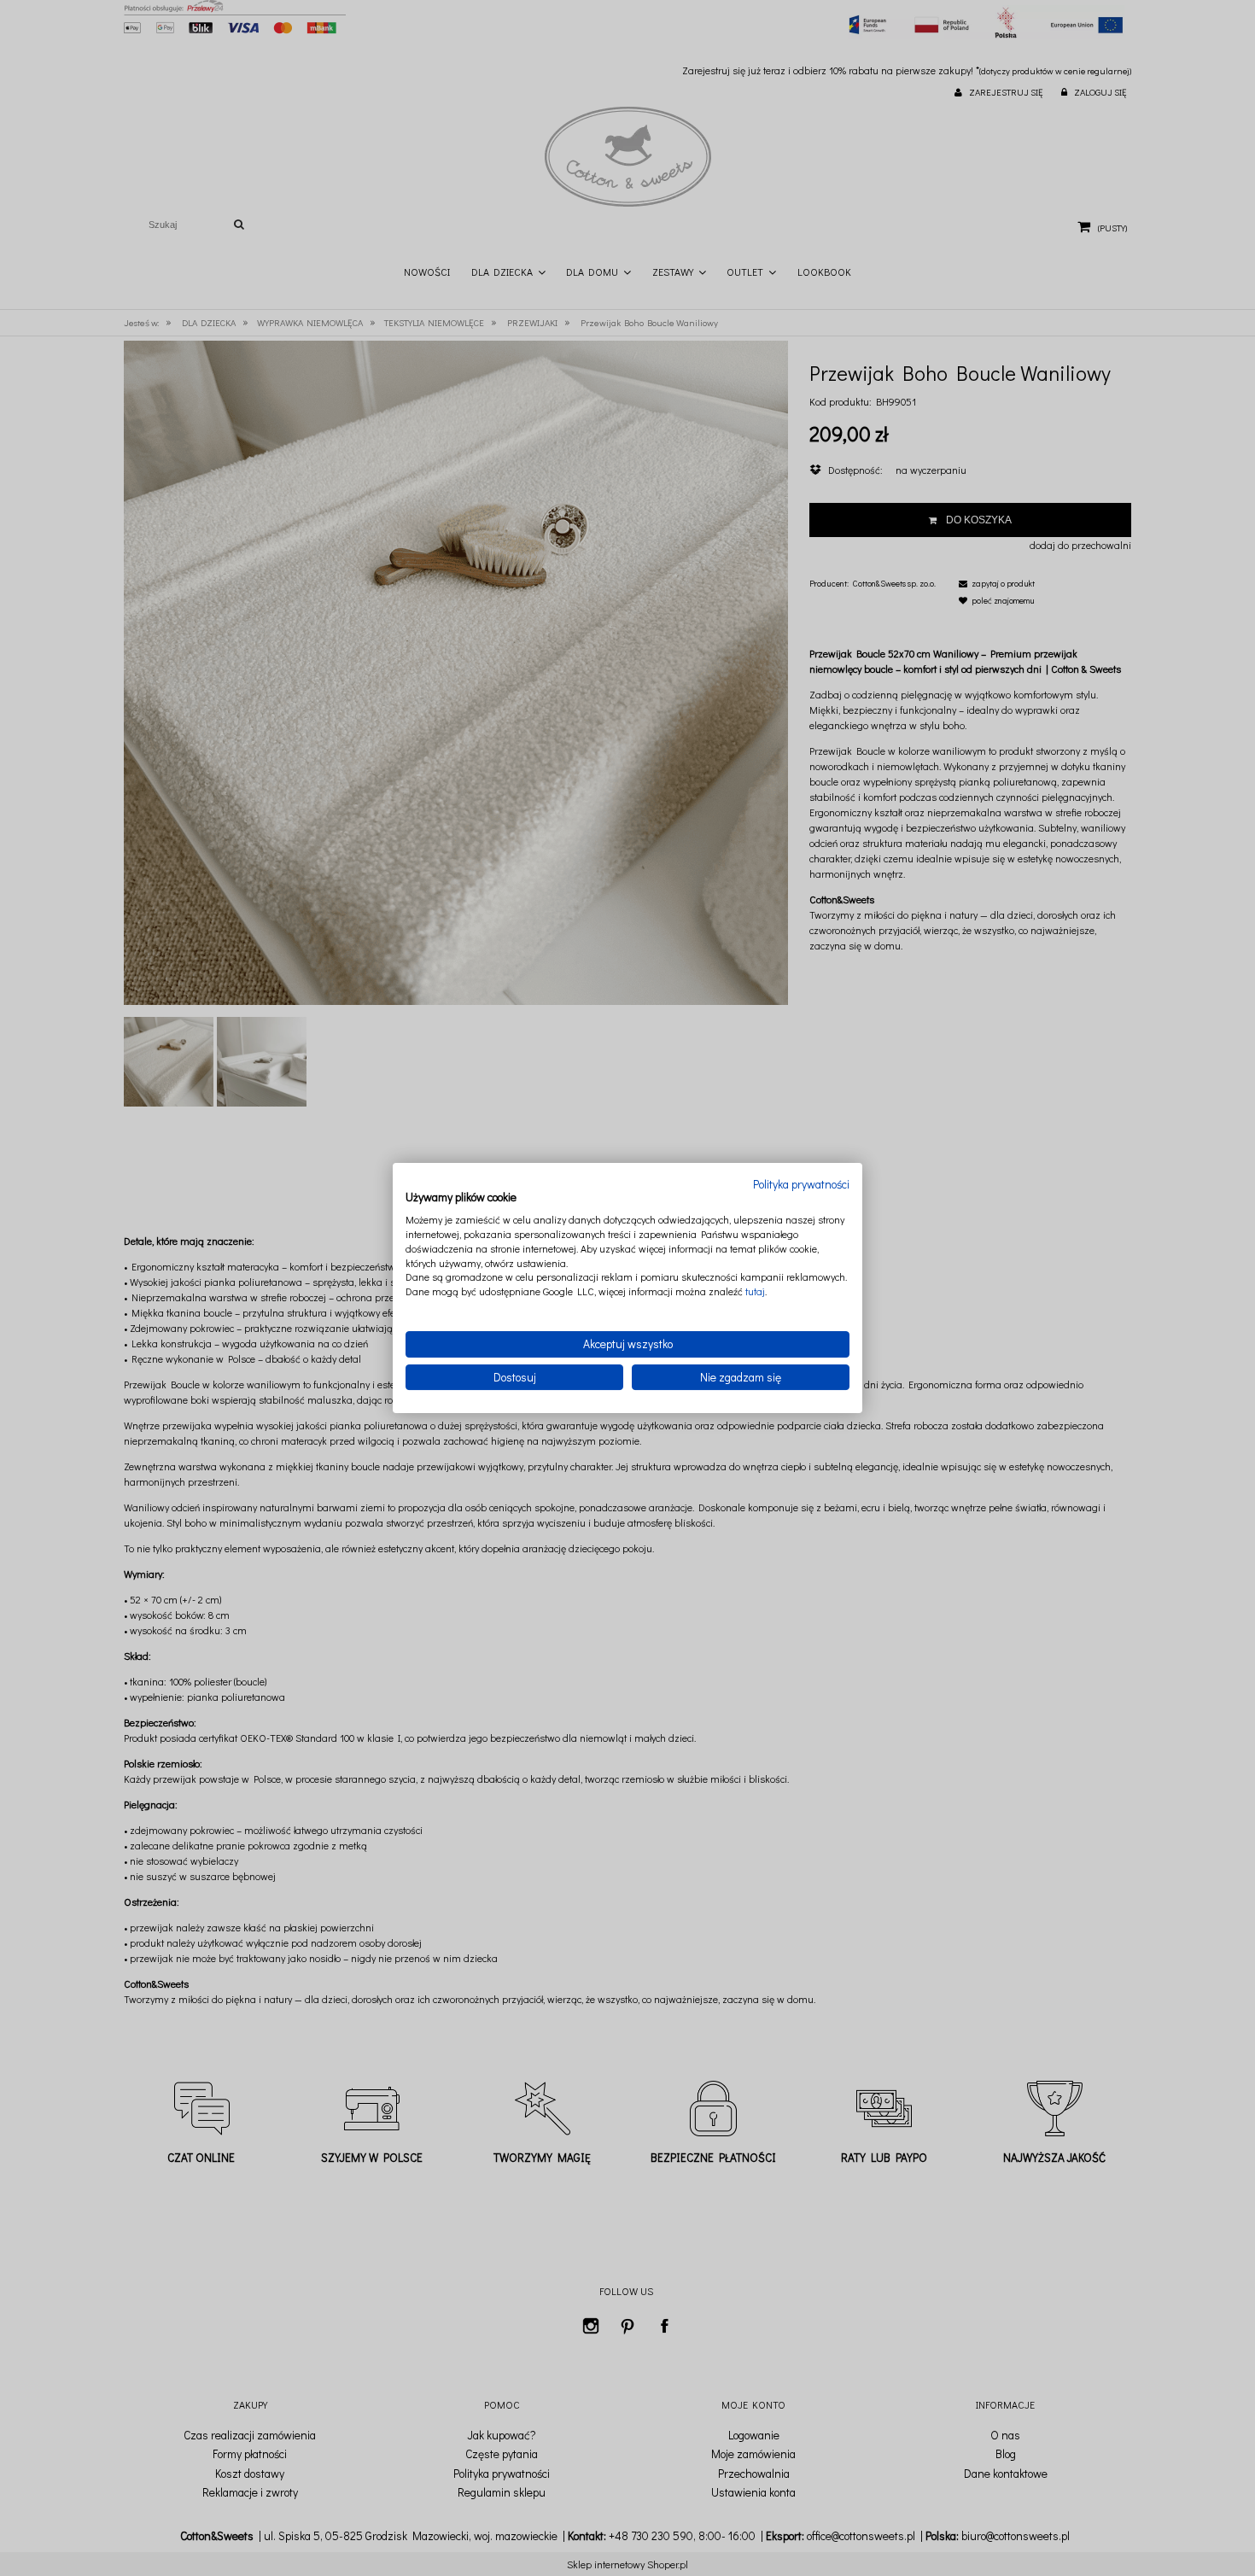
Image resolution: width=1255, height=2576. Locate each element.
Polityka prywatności (801, 1184)
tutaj (755, 1291)
